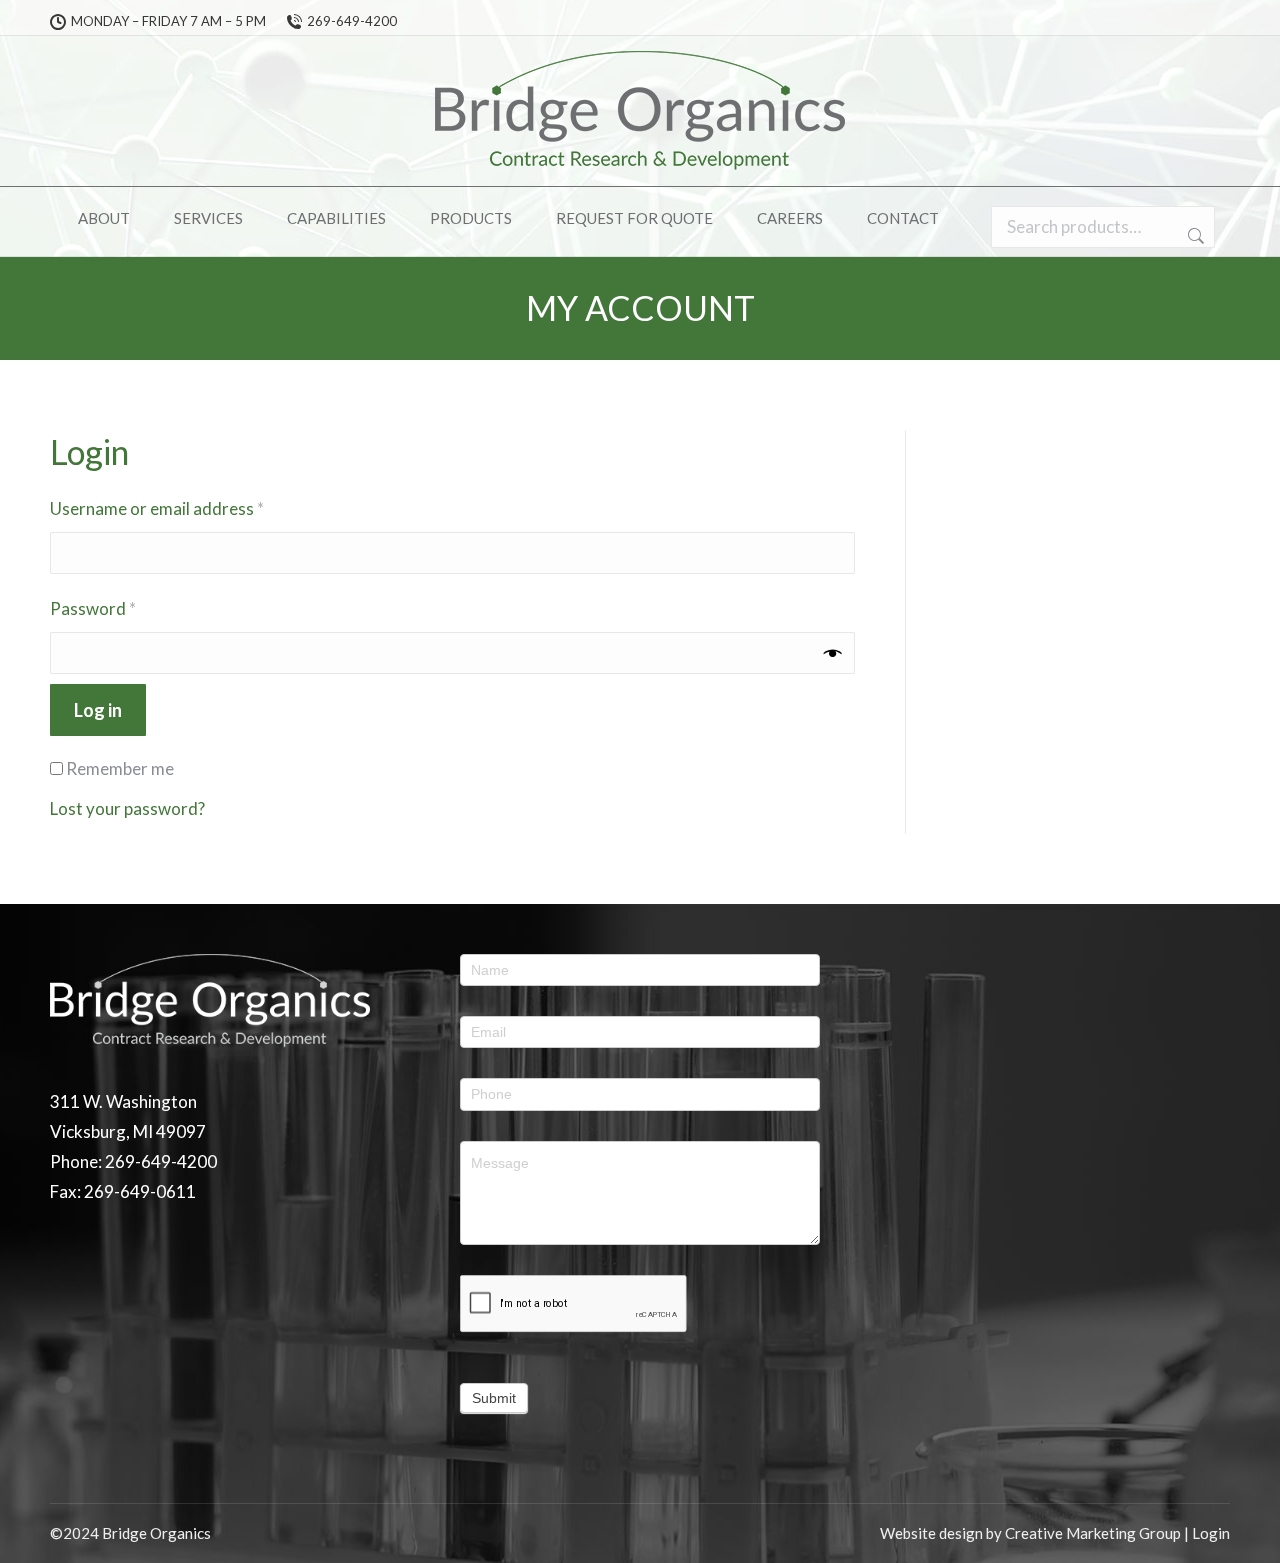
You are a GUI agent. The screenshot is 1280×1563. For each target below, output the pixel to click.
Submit (494, 1398)
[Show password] (833, 653)
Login (1211, 1533)
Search (1194, 236)
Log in (98, 710)
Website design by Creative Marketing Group (1030, 1533)
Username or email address (191, 508)
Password (127, 608)
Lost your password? (127, 808)
